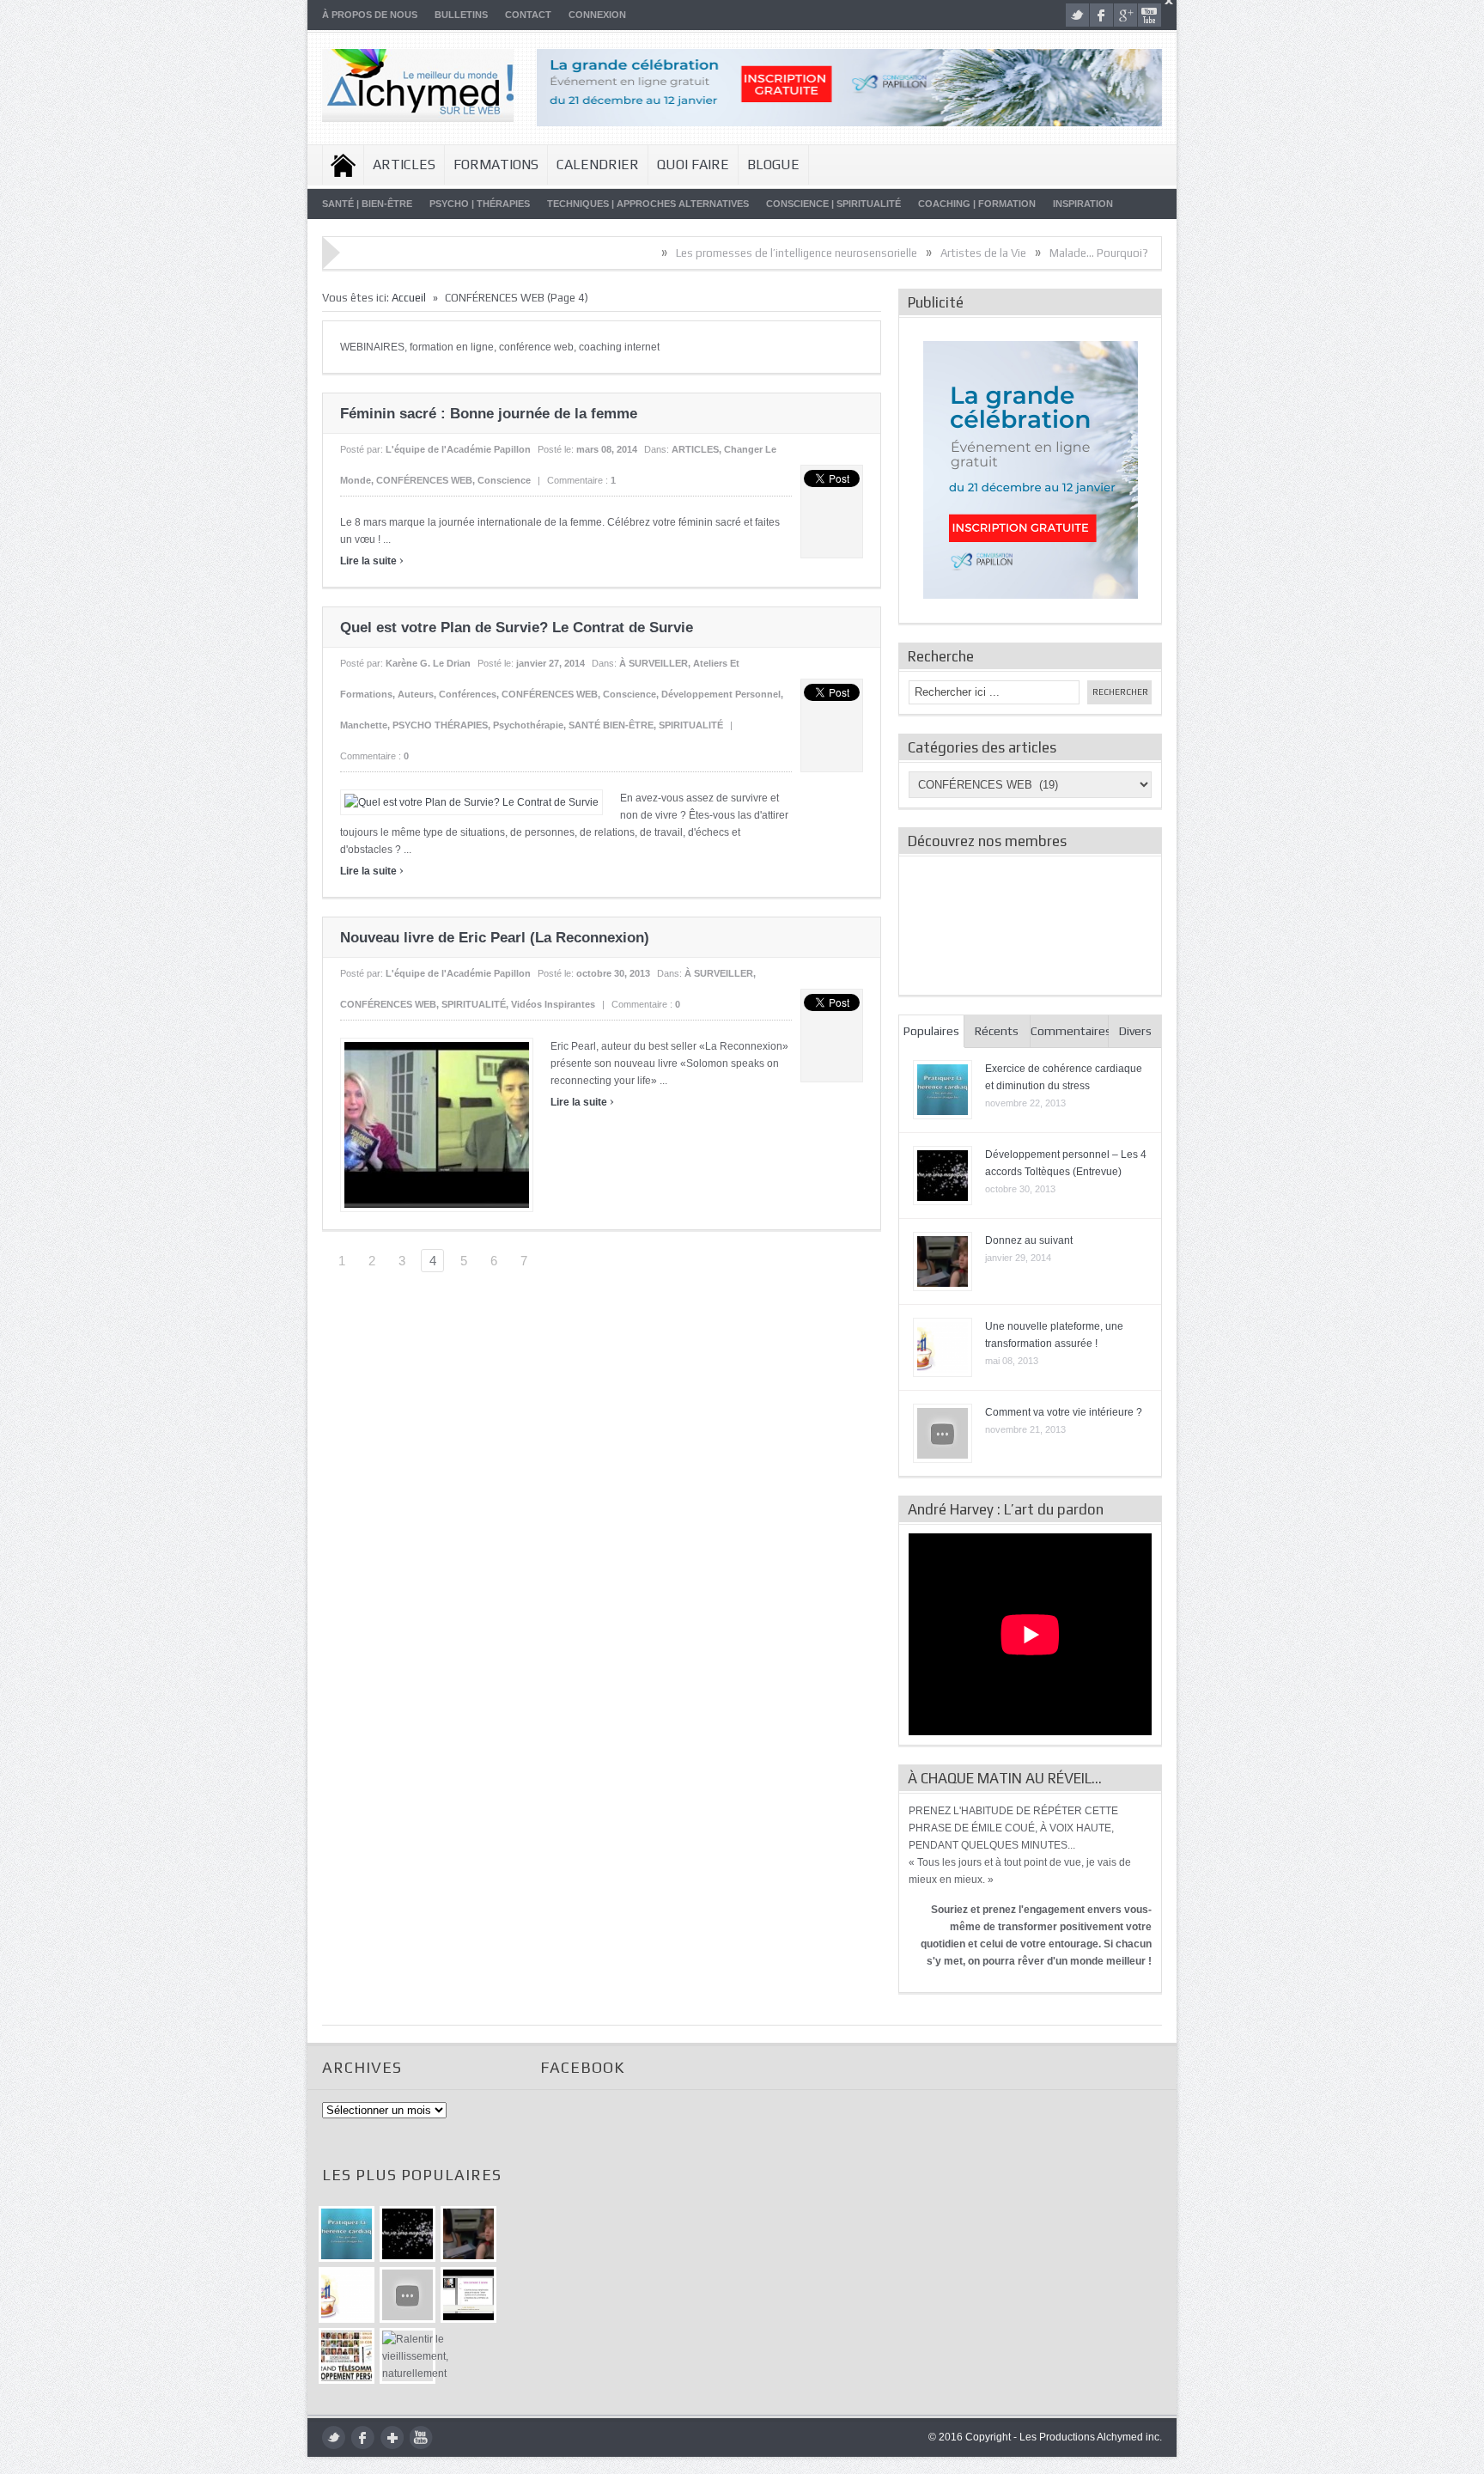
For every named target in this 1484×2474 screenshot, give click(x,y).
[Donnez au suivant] (468, 2234)
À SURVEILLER (654, 663)
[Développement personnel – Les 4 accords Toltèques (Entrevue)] (407, 2234)
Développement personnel (721, 694)
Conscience (504, 480)
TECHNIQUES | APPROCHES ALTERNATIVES (648, 204)
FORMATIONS (496, 165)
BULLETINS (461, 15)
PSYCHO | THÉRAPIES (480, 204)
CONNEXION (597, 15)
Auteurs (416, 694)
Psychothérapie (528, 725)
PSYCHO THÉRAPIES (440, 725)
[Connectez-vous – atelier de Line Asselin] (468, 2295)
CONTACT (528, 15)
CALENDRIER (598, 165)
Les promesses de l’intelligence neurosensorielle (714, 253)
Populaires (931, 1031)
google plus (1125, 15)
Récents (997, 1031)
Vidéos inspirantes (553, 1004)
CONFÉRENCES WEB (424, 480)
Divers (1135, 1031)
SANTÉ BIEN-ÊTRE (611, 725)
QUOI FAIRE (693, 165)
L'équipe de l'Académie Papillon (458, 449)
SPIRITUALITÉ (691, 725)
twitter (1077, 15)
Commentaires (1070, 1031)
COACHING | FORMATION (977, 204)
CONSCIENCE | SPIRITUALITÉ (833, 204)
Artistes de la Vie (901, 253)
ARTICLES (404, 165)
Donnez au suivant (1029, 1240)
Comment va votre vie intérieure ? (1064, 1412)
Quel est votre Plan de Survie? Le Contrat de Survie (517, 628)
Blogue (773, 165)
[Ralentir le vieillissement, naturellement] (407, 2356)
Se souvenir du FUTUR (1143, 253)
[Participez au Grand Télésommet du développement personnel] (347, 2356)
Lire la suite (372, 561)
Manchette (364, 725)
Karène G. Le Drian (428, 663)
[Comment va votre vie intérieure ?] (407, 2295)
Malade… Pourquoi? (1016, 253)
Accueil (343, 165)
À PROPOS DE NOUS (370, 15)
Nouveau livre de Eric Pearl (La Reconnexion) (495, 938)
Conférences (468, 694)
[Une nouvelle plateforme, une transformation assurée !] (347, 2295)
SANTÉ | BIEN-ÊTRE (367, 204)
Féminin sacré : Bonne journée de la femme (489, 414)
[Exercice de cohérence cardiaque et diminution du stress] (347, 2234)
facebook (1101, 15)
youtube (1149, 15)
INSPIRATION (1083, 204)
